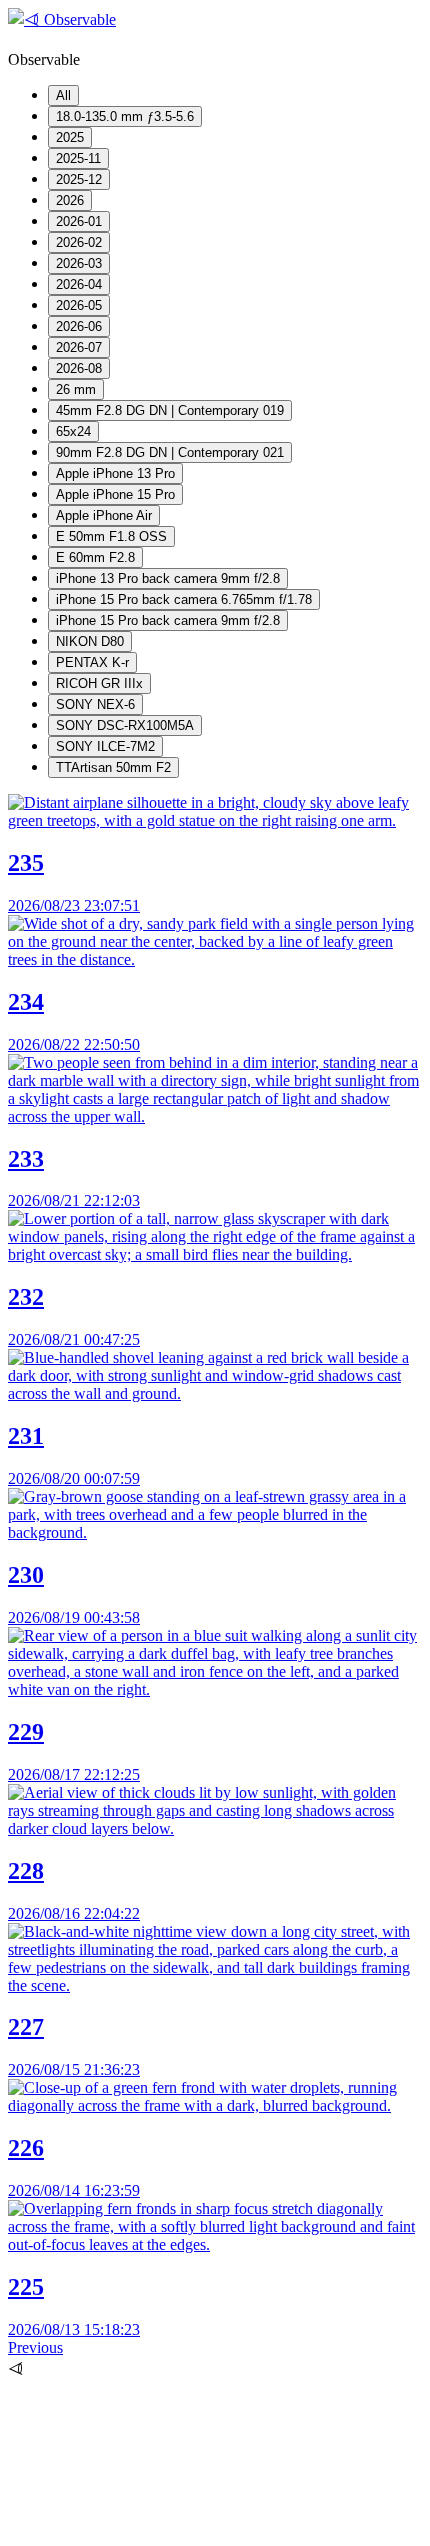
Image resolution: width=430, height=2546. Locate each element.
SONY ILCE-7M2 (105, 746)
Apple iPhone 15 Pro (115, 494)
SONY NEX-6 (95, 704)
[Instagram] (158, 2528)
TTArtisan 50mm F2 (113, 767)
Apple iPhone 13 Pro (115, 473)
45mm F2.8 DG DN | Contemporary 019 (170, 410)
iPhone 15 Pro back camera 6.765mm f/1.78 (184, 599)
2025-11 (78, 158)
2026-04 (79, 284)
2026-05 (79, 305)
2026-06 (79, 326)
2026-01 (79, 221)
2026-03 (79, 263)
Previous (35, 2347)
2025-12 (79, 179)
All (63, 95)
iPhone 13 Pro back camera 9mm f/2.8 (168, 578)
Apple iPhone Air (104, 515)
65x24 (73, 431)
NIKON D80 (90, 641)
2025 (70, 137)
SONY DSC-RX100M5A (125, 725)
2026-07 (79, 347)
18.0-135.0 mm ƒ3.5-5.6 (125, 116)
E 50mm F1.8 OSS (111, 536)
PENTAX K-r (92, 662)
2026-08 (79, 368)
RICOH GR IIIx (99, 683)
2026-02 (79, 242)
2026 (70, 200)
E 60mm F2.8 (95, 557)
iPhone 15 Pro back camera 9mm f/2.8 (168, 620)
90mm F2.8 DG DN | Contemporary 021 (170, 452)
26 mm (76, 389)
